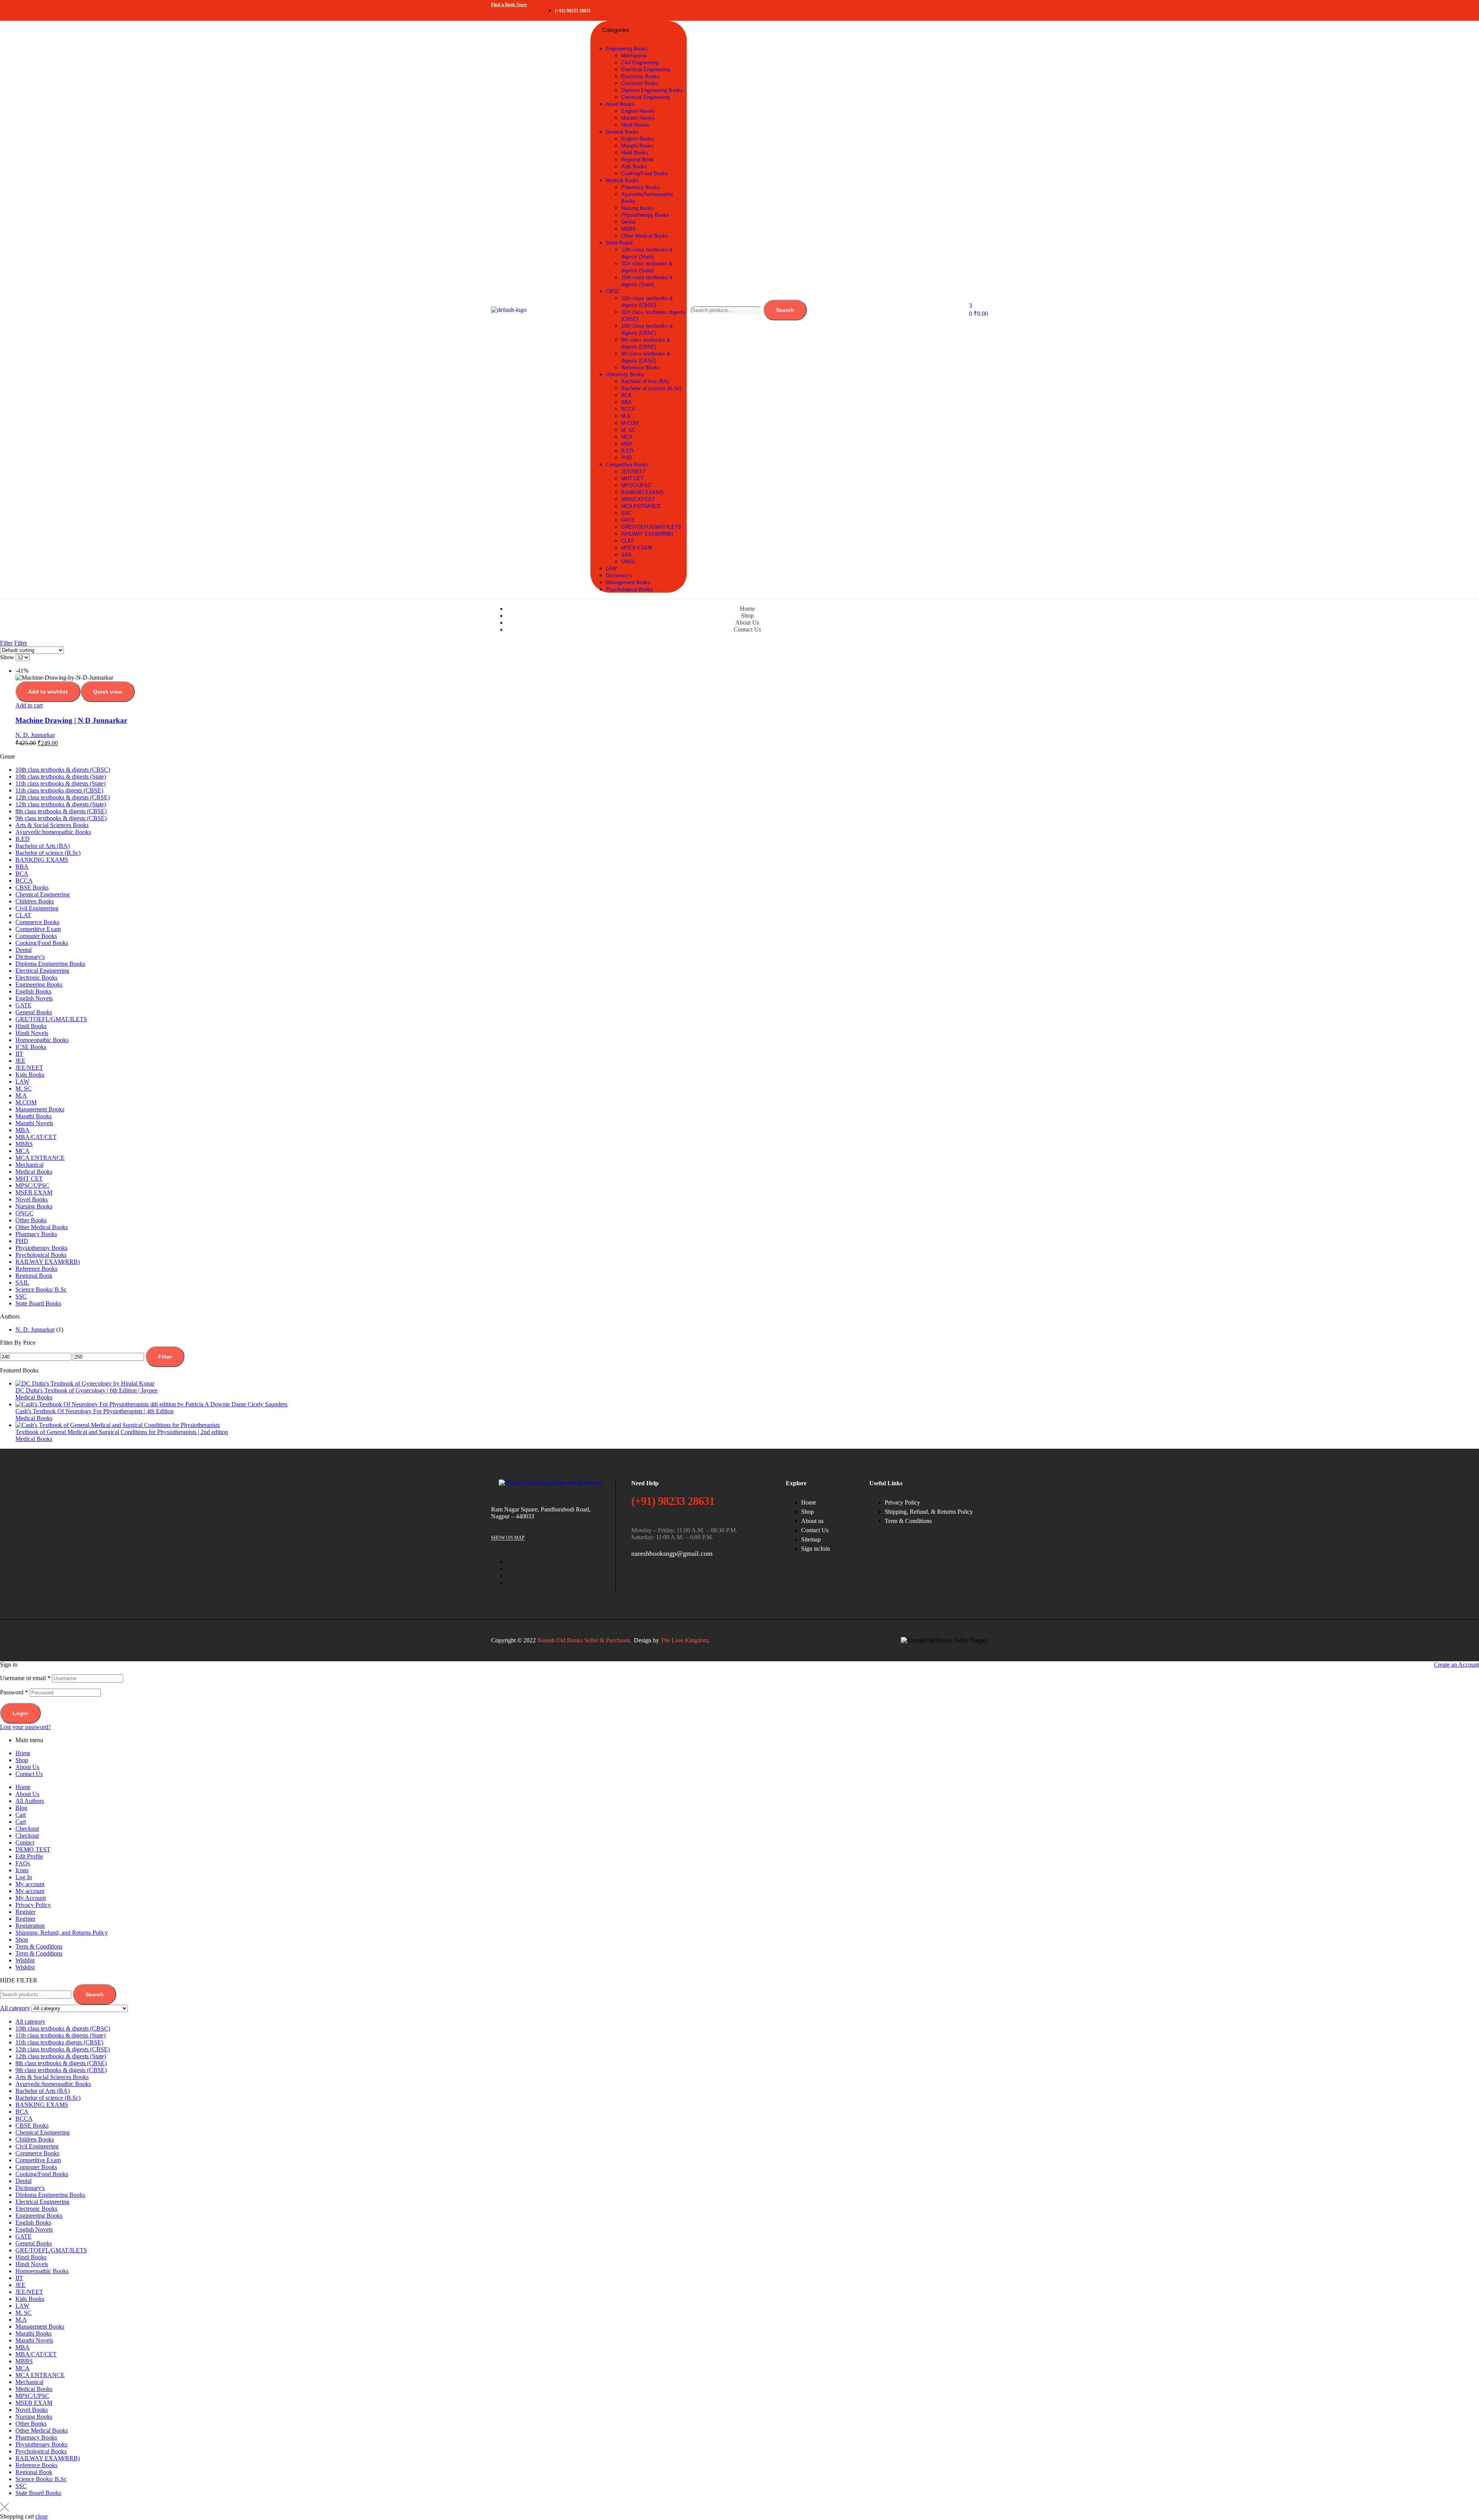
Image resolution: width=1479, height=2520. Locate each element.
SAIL (22, 1283)
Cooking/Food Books (42, 943)
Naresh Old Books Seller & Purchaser (583, 1640)
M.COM (26, 1102)
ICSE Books (31, 1047)
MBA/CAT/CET (36, 1137)
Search (785, 310)
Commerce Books (37, 922)
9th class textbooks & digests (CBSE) (61, 818)
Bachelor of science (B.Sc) (48, 853)
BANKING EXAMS (42, 860)
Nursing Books (34, 1206)
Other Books (31, 1220)
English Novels (34, 998)
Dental (23, 950)
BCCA (24, 880)
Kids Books (30, 1075)
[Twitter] (932, 10)
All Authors (30, 1801)
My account (30, 1884)
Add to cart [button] (29, 705)
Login (20, 1713)
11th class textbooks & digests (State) (60, 783)
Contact (25, 1842)
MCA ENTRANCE (40, 1158)
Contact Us (29, 1774)
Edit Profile (29, 1856)
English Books (33, 991)
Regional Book (34, 1276)
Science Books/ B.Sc (41, 1289)
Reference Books (36, 1269)
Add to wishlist (48, 692)
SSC (21, 1296)
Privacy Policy (33, 1905)
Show (7, 657)
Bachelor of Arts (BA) (43, 846)
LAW (22, 1082)
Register (25, 1912)
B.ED (23, 839)
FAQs (23, 1863)
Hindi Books (31, 1026)
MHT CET (29, 1179)
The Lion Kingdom (684, 1640)
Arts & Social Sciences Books (52, 825)
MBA (23, 1130)
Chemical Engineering (43, 894)
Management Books (40, 1109)
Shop (22, 1760)
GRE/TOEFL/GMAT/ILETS (51, 1019)
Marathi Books (34, 1116)
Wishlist (25, 1960)
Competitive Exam (38, 929)
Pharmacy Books (36, 1234)
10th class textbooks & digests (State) (61, 777)
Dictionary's (30, 957)
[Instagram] (955, 10)
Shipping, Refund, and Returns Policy (62, 1933)
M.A (21, 1095)
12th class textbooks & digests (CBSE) (63, 797)
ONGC (24, 1213)
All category (30, 2022)
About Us (27, 1767)
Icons (22, 1870)
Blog (21, 1808)
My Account (31, 1898)
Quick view (108, 692)
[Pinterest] (978, 10)
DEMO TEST (33, 1849)
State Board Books (38, 1303)
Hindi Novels (32, 1033)
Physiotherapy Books (41, 1248)
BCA (22, 874)
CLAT (23, 915)
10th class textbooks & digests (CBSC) (63, 770)
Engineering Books (39, 984)
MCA (23, 1151)
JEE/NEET (29, 1068)
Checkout (27, 1829)
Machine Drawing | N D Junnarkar (71, 720)
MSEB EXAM (34, 1192)
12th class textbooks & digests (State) (61, 804)
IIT (19, 1054)
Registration (30, 1926)
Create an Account (1456, 1665)
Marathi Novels (34, 1123)
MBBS (24, 1144)
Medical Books (34, 1172)
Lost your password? (25, 1727)
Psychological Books (41, 1255)
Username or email (25, 1678)
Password (14, 1692)
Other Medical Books (42, 1227)
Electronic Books (36, 978)
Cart (21, 1815)
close (42, 2516)
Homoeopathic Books (42, 1040)
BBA (22, 867)
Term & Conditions (39, 1946)
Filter (165, 1357)
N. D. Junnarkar (35, 735)
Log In (24, 1877)
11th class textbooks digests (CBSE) (59, 790)
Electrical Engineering (42, 971)
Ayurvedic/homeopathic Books (53, 832)
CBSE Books (32, 887)
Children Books (35, 901)
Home (23, 1753)
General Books (34, 1012)
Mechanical (29, 1165)
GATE (23, 1005)
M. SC (23, 1088)
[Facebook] (909, 10)
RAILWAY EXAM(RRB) (48, 1262)
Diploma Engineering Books (50, 964)
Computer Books (36, 936)
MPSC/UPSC (32, 1185)
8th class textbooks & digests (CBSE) (61, 811)
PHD (22, 1241)
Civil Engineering (37, 908)
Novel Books (32, 1199)
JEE (20, 1061)
